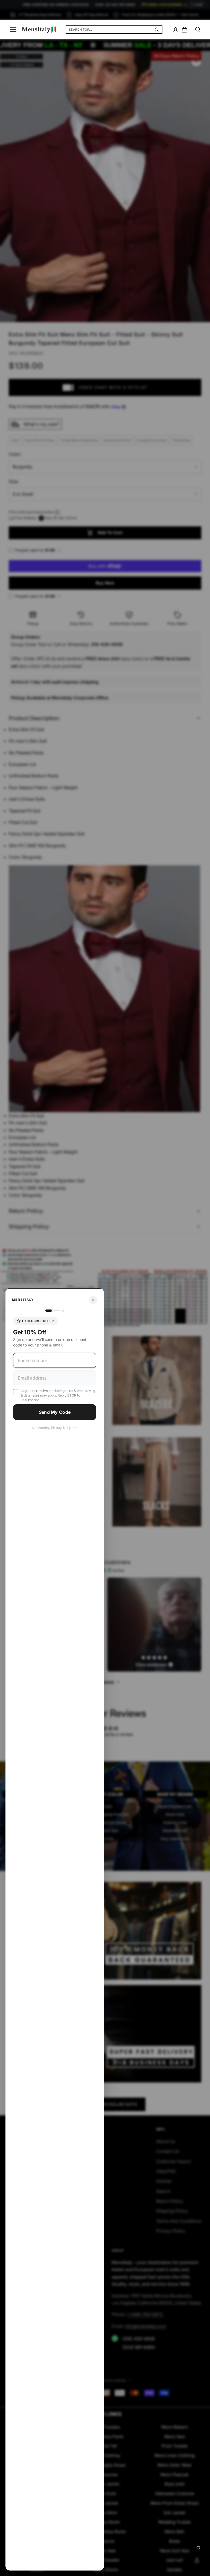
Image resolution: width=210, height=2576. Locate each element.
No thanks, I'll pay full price (55, 1428)
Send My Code (55, 1412)
